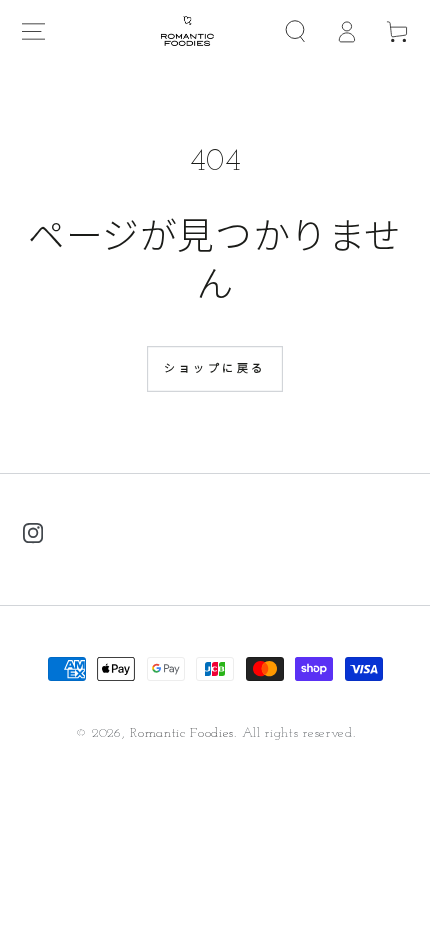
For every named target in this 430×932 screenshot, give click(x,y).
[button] (296, 31)
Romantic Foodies (182, 733)
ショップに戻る (214, 369)
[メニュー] (33, 31)
